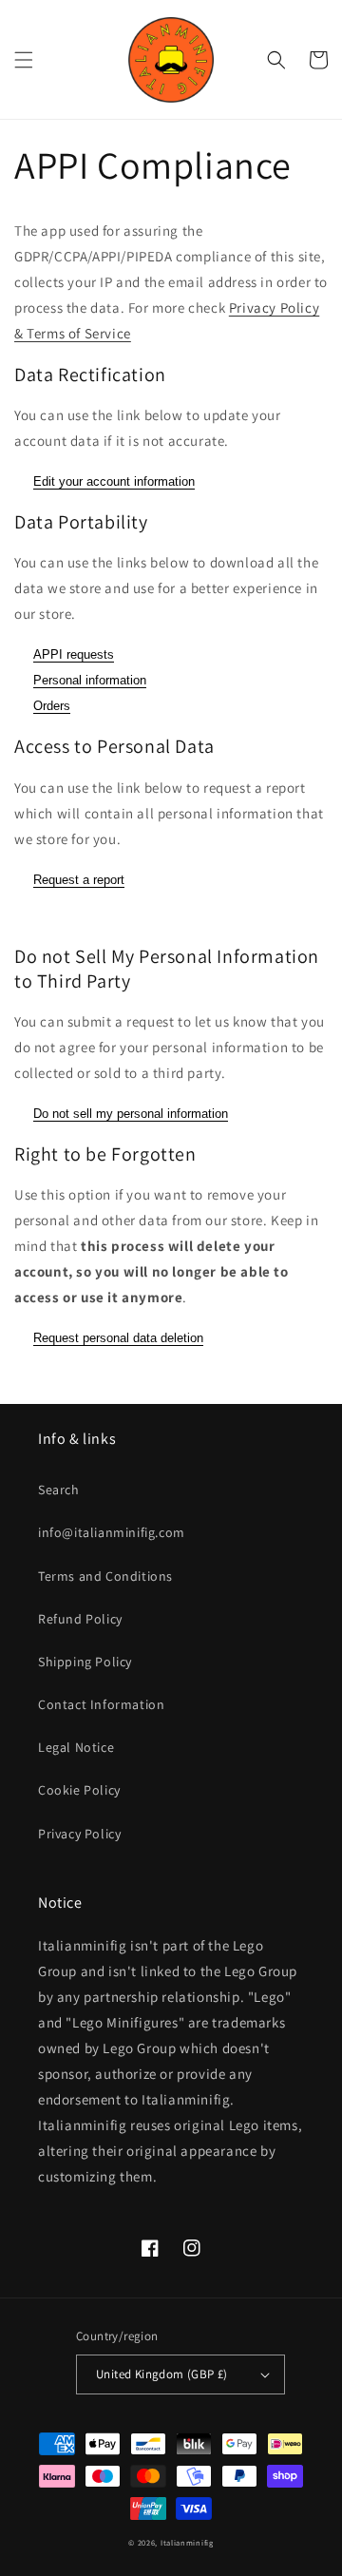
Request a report (79, 880)
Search (59, 1490)
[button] (24, 60)
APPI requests (74, 654)
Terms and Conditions (105, 1576)
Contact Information (101, 1704)
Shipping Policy (85, 1662)
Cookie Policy (79, 1790)
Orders (52, 706)
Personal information (90, 680)
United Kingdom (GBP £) (162, 2374)
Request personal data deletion (118, 1338)
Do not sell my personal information (131, 1114)
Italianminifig (187, 2542)
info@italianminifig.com (112, 1532)
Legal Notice (76, 1747)
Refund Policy (80, 1619)
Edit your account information (114, 481)
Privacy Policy (79, 1834)
